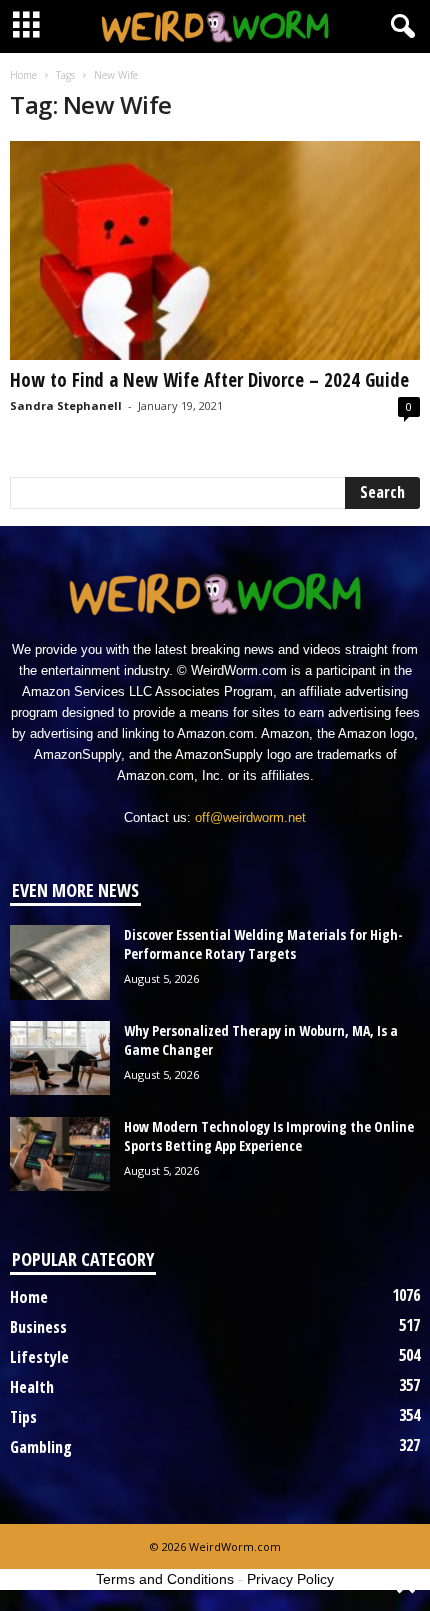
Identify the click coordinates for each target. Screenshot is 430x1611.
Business (38, 1327)
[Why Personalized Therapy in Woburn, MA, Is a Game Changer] (60, 1058)
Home (23, 75)
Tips (23, 1417)
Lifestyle (39, 1357)
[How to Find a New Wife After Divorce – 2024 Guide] (215, 250)
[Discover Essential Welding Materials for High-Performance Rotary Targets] (60, 962)
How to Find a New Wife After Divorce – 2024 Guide (209, 380)
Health (32, 1387)
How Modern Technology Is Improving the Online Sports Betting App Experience (269, 1136)
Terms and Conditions (165, 1579)
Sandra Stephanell (66, 405)
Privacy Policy (290, 1579)
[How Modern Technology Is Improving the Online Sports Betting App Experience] (60, 1154)
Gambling (41, 1447)
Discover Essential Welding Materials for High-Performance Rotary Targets (263, 944)
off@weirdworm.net (250, 817)
